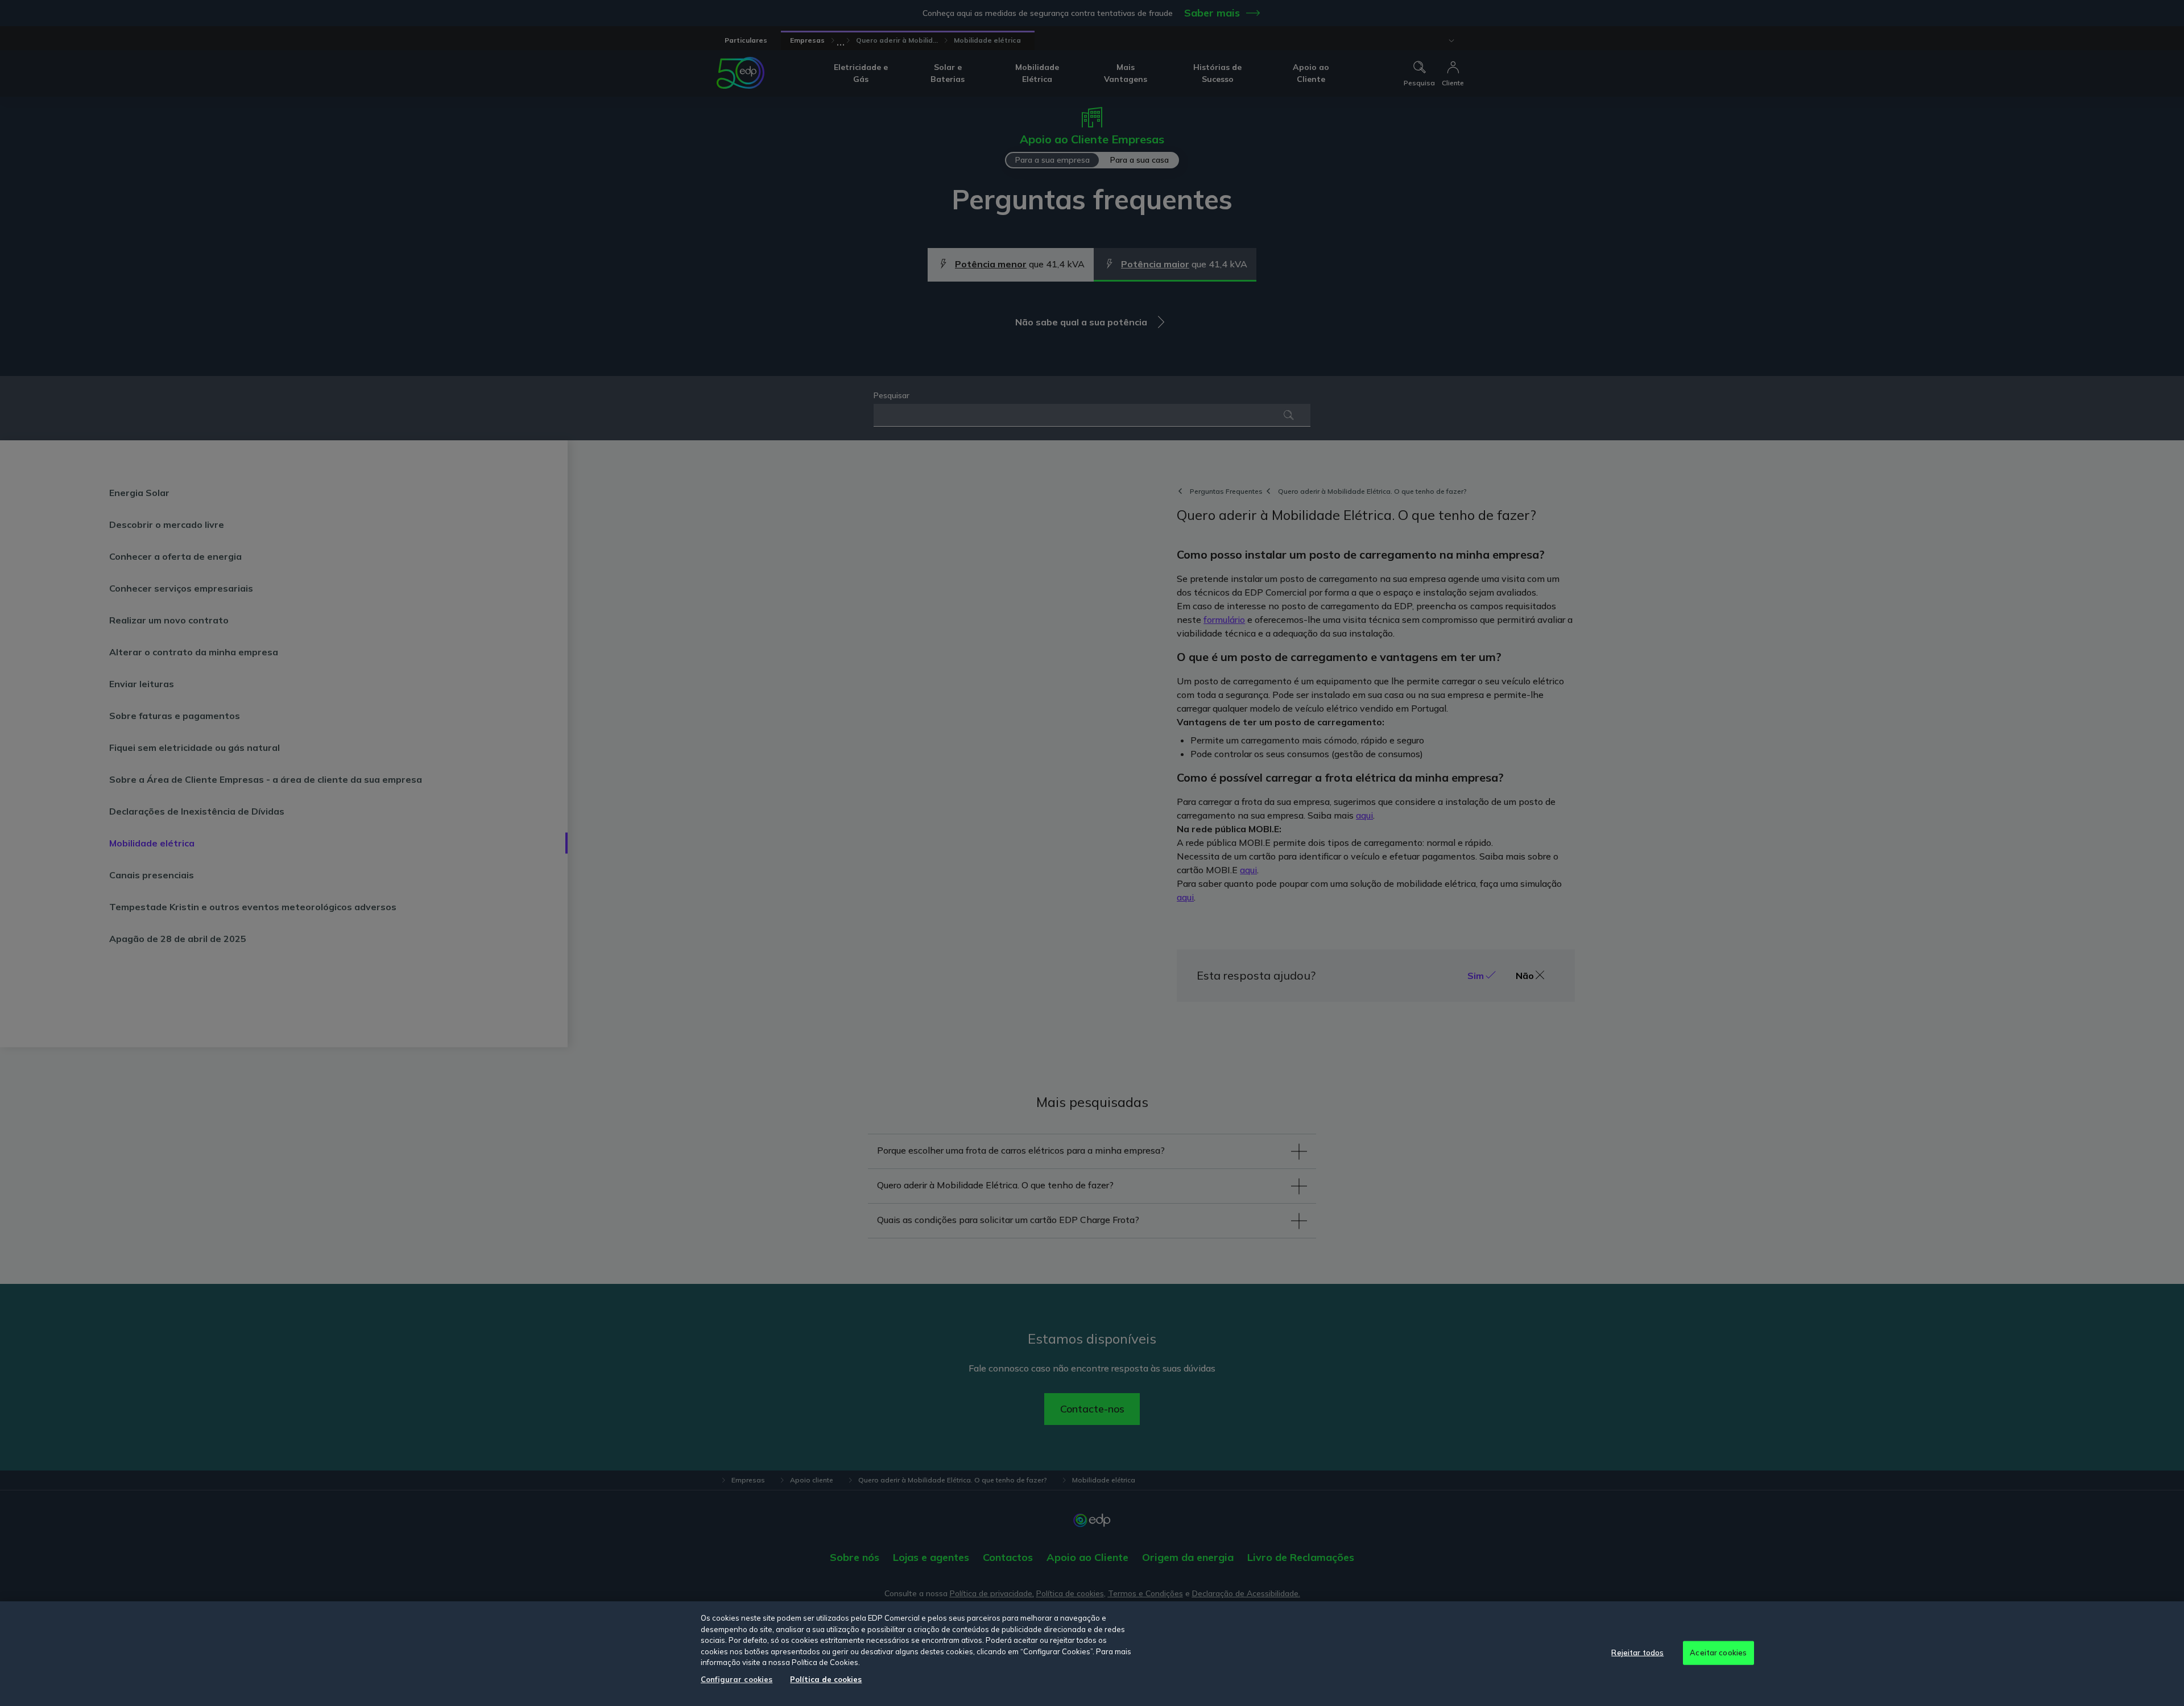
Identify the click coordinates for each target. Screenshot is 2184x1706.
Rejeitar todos (1637, 1653)
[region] (1092, 1654)
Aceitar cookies (1718, 1653)
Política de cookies (826, 1679)
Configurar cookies (737, 1679)
